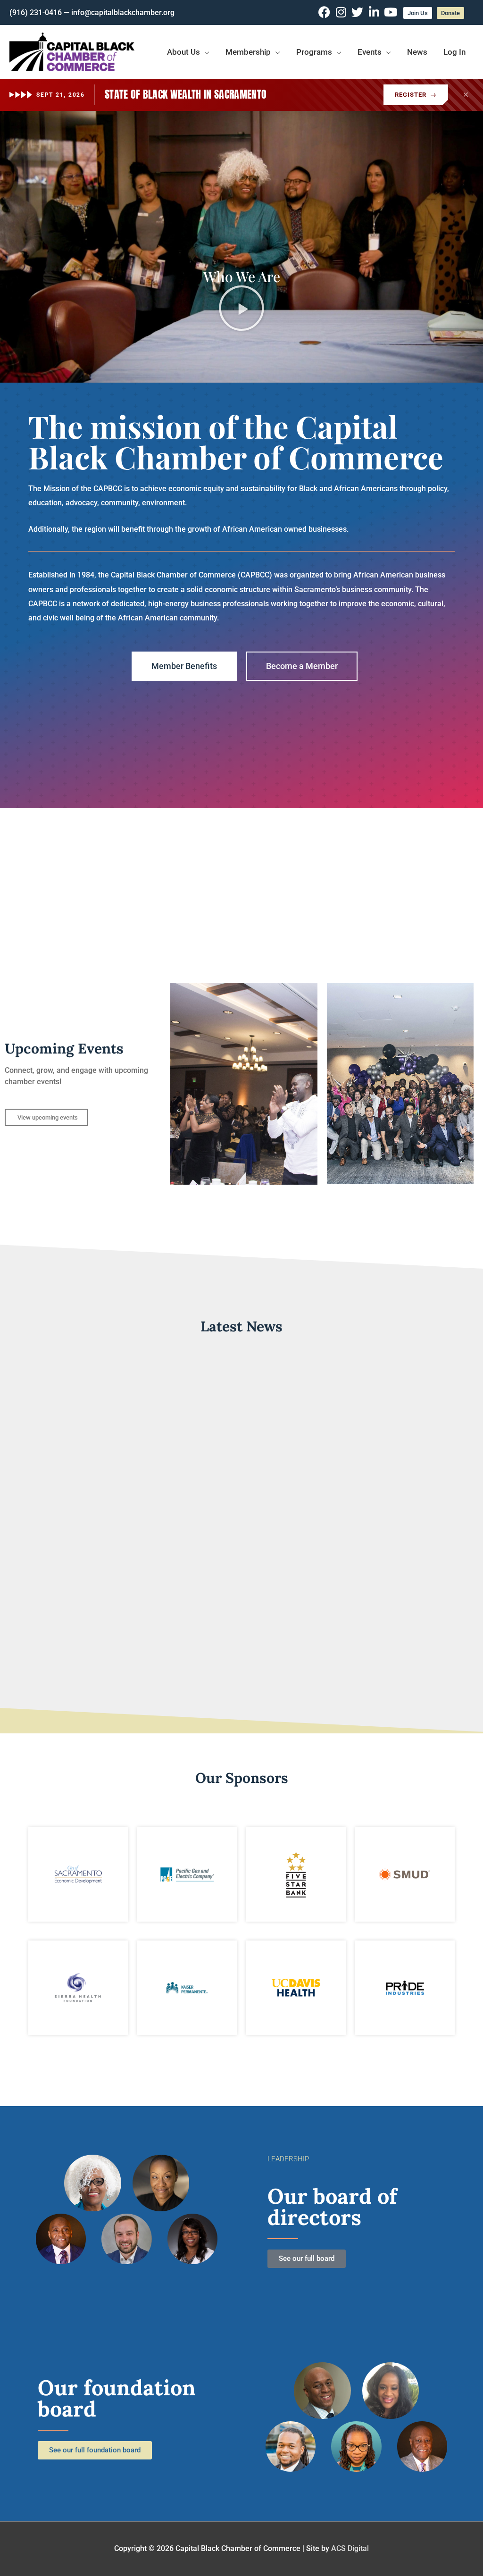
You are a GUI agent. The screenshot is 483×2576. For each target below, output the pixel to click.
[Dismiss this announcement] (466, 95)
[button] (242, 301)
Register (416, 95)
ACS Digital (350, 2548)
